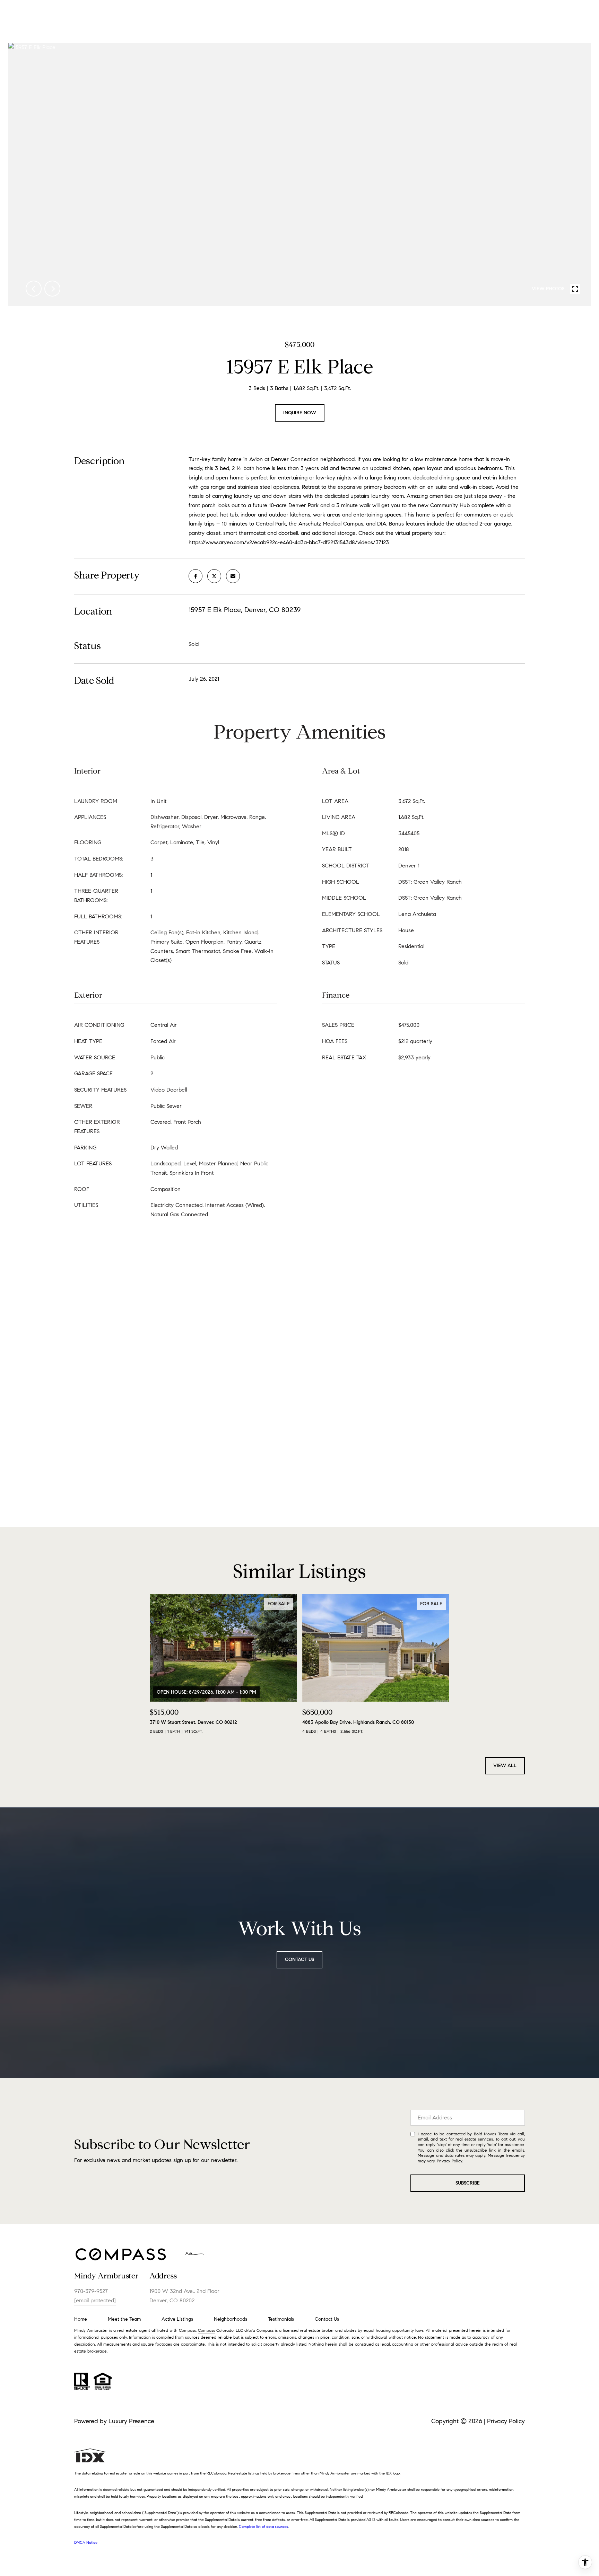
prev (34, 289)
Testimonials (281, 2319)
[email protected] (95, 2300)
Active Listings (177, 2319)
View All (505, 1766)
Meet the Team (124, 2319)
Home (81, 2319)
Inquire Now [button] (300, 413)
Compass (206, 2330)
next (52, 289)
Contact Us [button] (299, 1960)
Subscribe (468, 2183)
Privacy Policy (449, 2161)
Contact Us (327, 2319)
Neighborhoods (231, 2319)
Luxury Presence (131, 2421)
